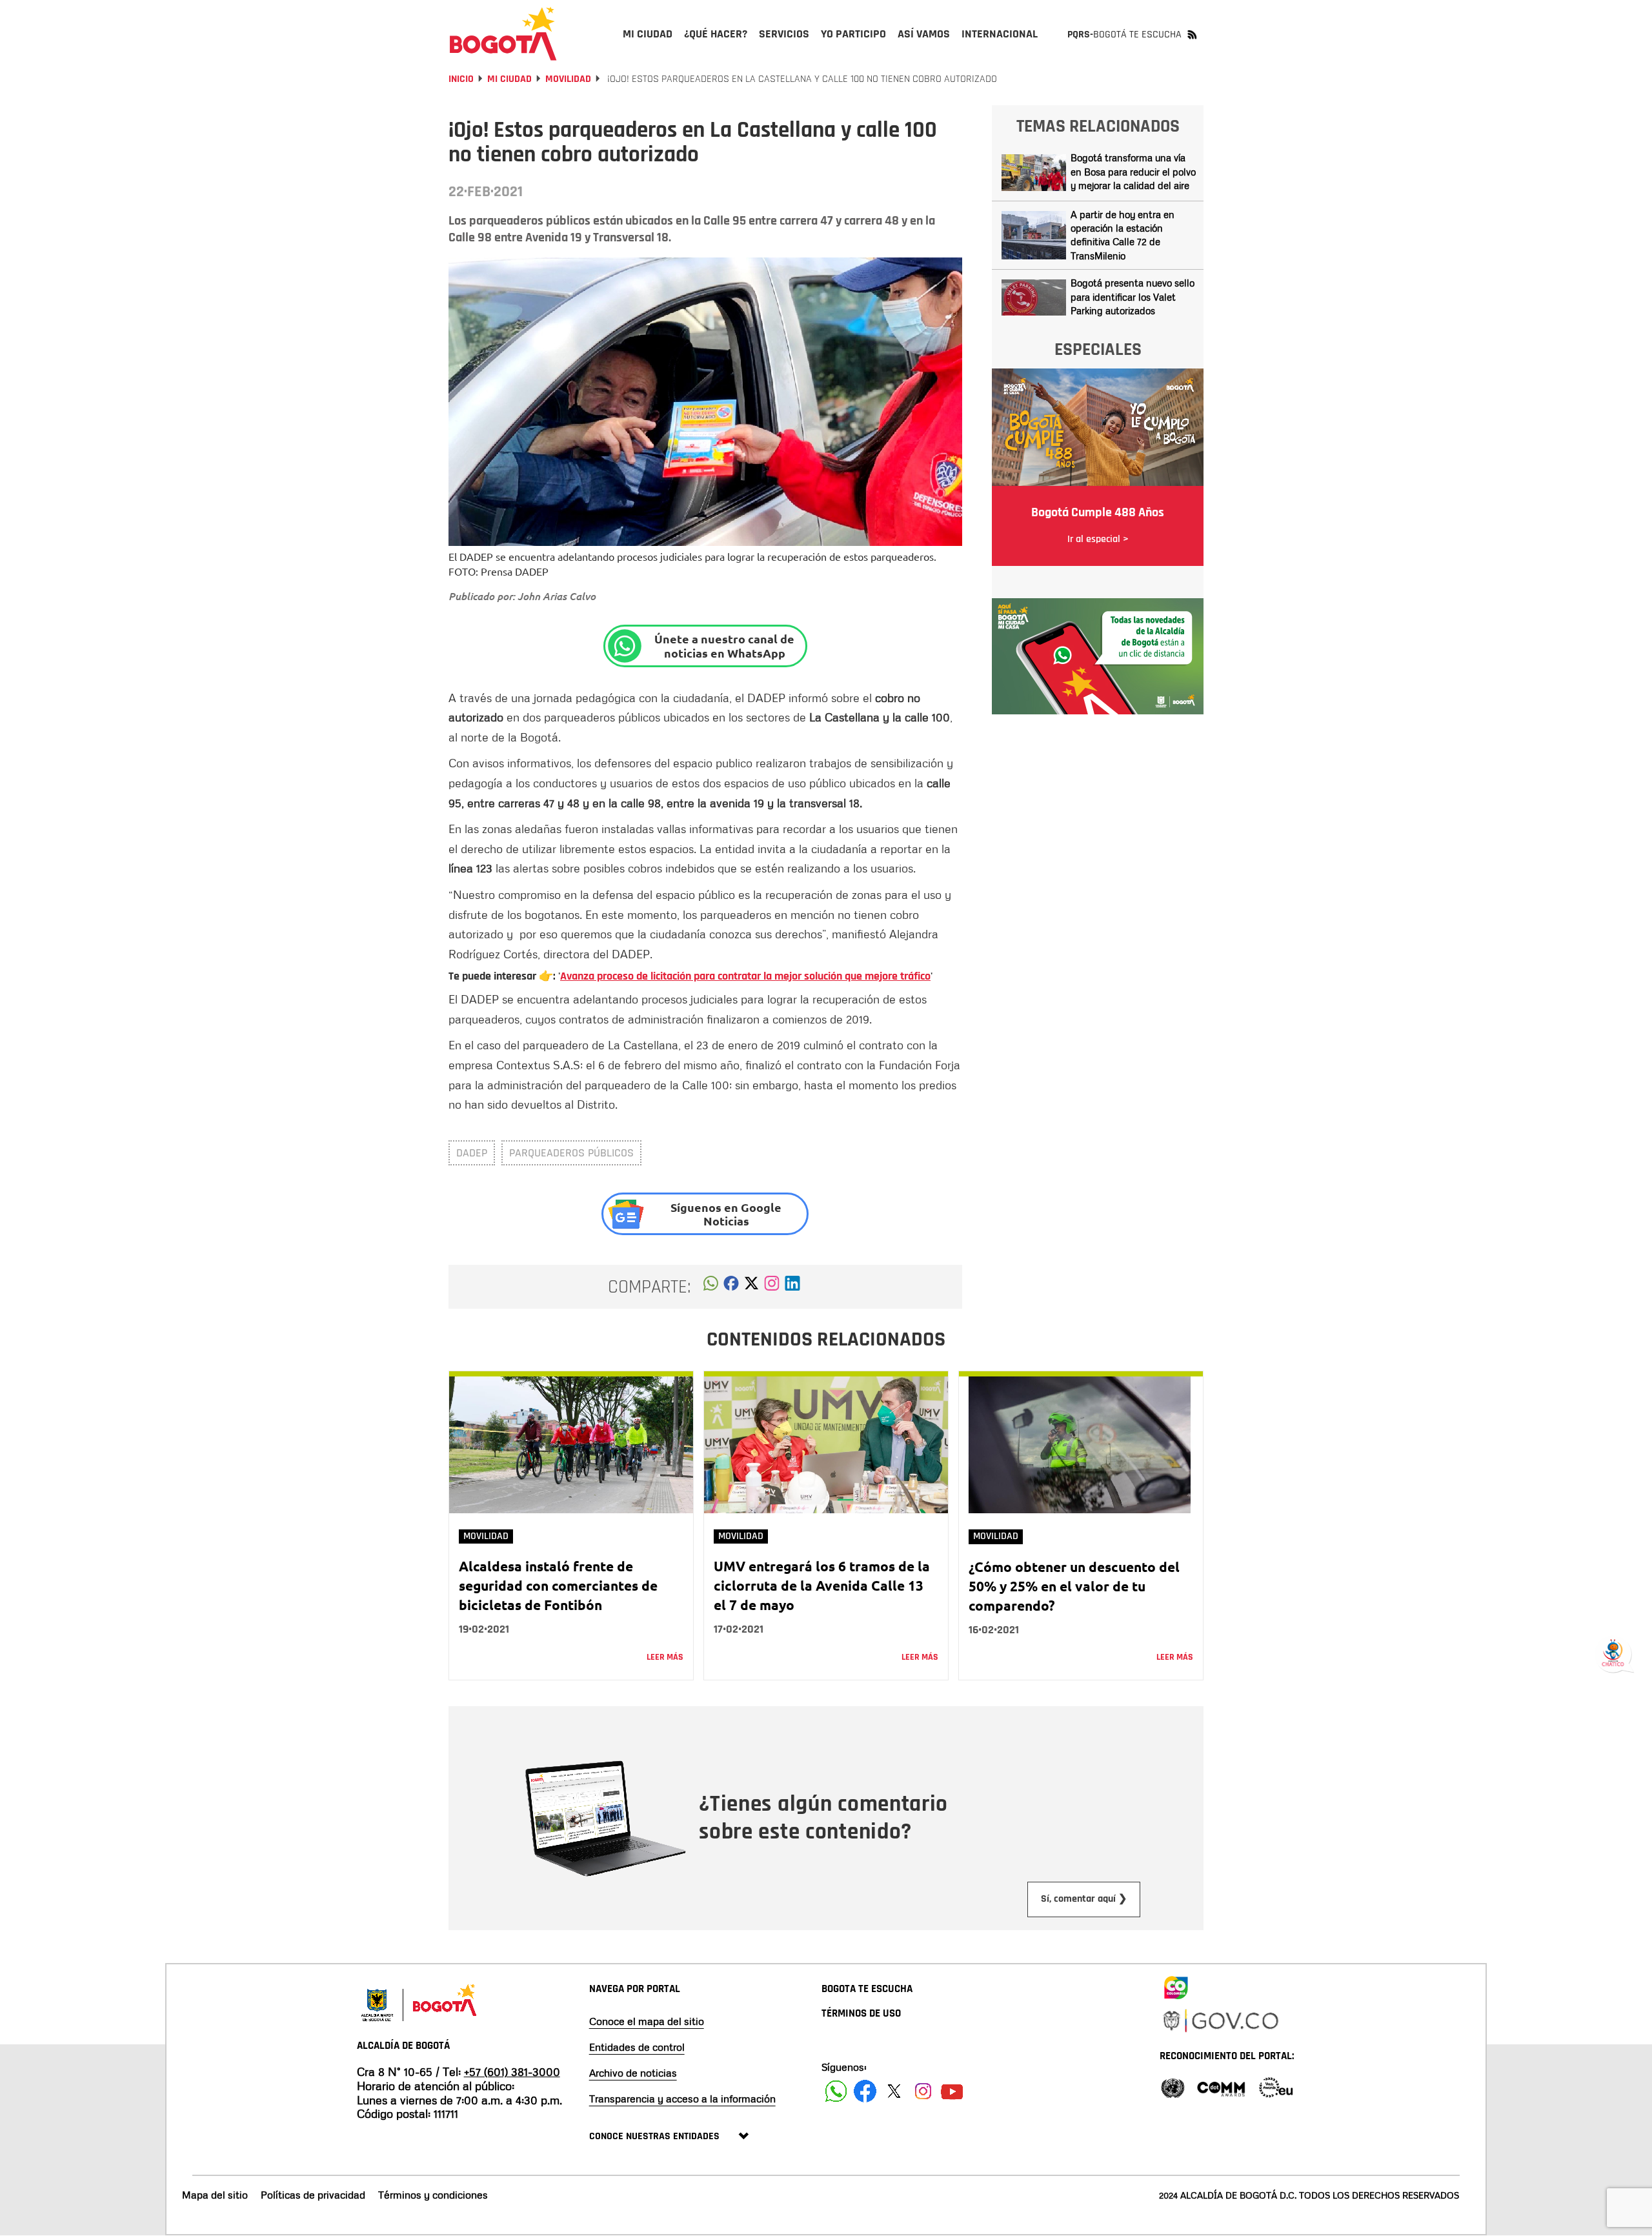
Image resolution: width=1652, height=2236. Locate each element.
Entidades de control (637, 2047)
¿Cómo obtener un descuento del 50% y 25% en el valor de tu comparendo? (1074, 1586)
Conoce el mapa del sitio (647, 2021)
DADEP (472, 1153)
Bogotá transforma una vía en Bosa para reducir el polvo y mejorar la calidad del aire (1133, 171)
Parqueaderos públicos (571, 1153)
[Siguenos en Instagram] (923, 2091)
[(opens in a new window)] (772, 1287)
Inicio (461, 79)
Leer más (665, 1657)
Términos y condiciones (433, 2195)
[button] (711, 1287)
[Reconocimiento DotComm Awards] (1221, 2087)
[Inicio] (503, 34)
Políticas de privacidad (313, 2195)
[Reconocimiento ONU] (1173, 2087)
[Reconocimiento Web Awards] (1276, 2087)
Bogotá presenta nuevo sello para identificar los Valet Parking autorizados (1133, 297)
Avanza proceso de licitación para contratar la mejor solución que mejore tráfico (745, 976)
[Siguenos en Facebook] (836, 2091)
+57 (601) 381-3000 (512, 2071)
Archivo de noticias (633, 2073)
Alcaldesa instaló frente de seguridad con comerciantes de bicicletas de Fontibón (558, 1585)
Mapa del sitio (215, 2195)
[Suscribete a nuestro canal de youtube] (952, 2091)
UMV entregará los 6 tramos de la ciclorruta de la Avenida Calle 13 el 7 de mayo (822, 1585)
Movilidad (568, 79)
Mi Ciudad (509, 79)
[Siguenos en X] (894, 2091)
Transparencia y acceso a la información (682, 2099)
